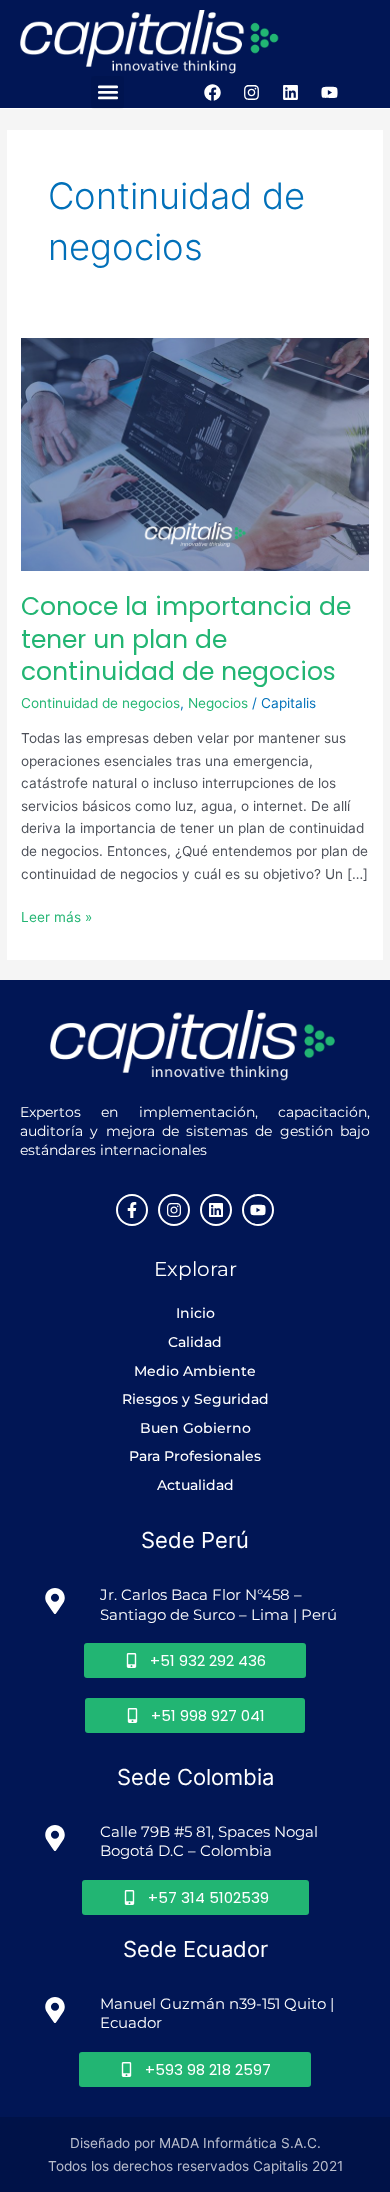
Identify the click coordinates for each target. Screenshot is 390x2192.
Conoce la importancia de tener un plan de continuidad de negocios (186, 639)
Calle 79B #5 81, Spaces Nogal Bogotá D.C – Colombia (211, 1841)
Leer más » (56, 915)
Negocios (218, 703)
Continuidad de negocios (100, 703)
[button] (107, 92)
